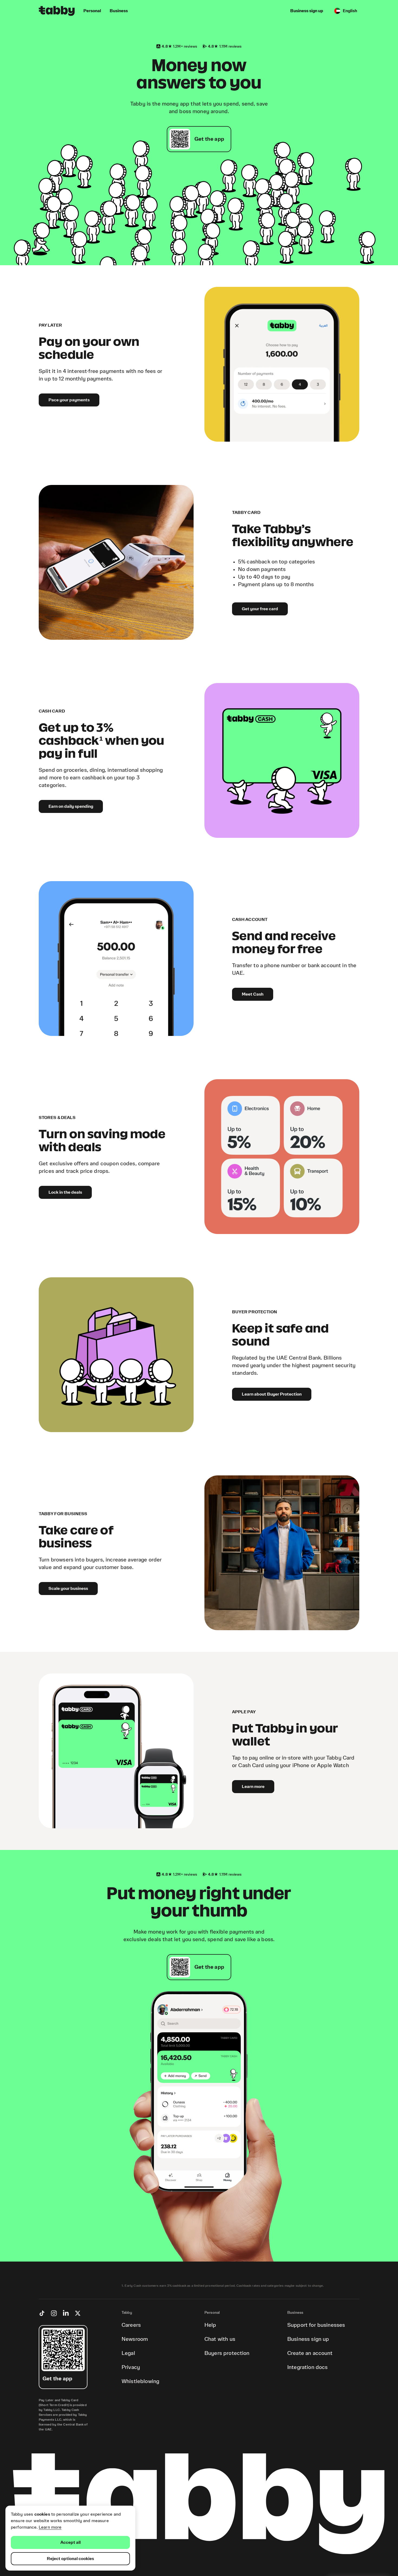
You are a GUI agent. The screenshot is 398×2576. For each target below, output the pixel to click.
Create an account (310, 2353)
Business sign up (308, 2339)
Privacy (131, 2367)
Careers (131, 2325)
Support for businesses (316, 2325)
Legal (128, 2353)
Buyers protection (227, 2353)
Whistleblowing (140, 2381)
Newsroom (135, 2339)
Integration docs (307, 2367)
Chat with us (220, 2339)
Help (210, 2325)
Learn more (50, 2527)
